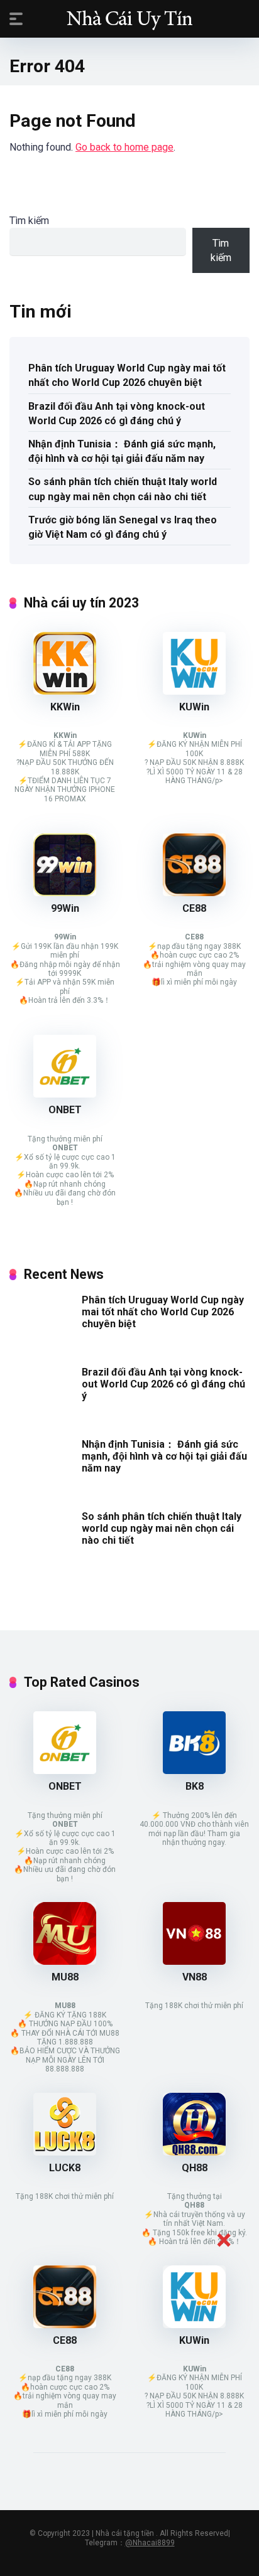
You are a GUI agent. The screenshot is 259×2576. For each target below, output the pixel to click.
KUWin (194, 707)
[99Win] (65, 893)
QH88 (195, 2168)
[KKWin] (65, 691)
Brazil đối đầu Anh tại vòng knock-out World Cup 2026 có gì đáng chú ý (117, 414)
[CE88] (194, 893)
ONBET (65, 1110)
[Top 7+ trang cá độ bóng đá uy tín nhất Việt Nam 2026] (129, 18)
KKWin (65, 707)
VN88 (195, 1977)
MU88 (65, 1977)
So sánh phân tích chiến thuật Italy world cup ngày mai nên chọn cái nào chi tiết (123, 489)
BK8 (195, 1786)
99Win (65, 908)
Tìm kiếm (29, 221)
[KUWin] (194, 691)
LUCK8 (65, 2168)
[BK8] (194, 1771)
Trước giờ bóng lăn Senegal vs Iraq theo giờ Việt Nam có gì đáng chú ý (123, 527)
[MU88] (65, 1961)
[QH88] (194, 2152)
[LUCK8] (65, 2152)
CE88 (194, 908)
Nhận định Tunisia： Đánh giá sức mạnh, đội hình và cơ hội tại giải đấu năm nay (122, 451)
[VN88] (194, 1961)
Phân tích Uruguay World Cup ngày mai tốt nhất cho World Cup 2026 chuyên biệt (127, 375)
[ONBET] (65, 1094)
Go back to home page (124, 147)
